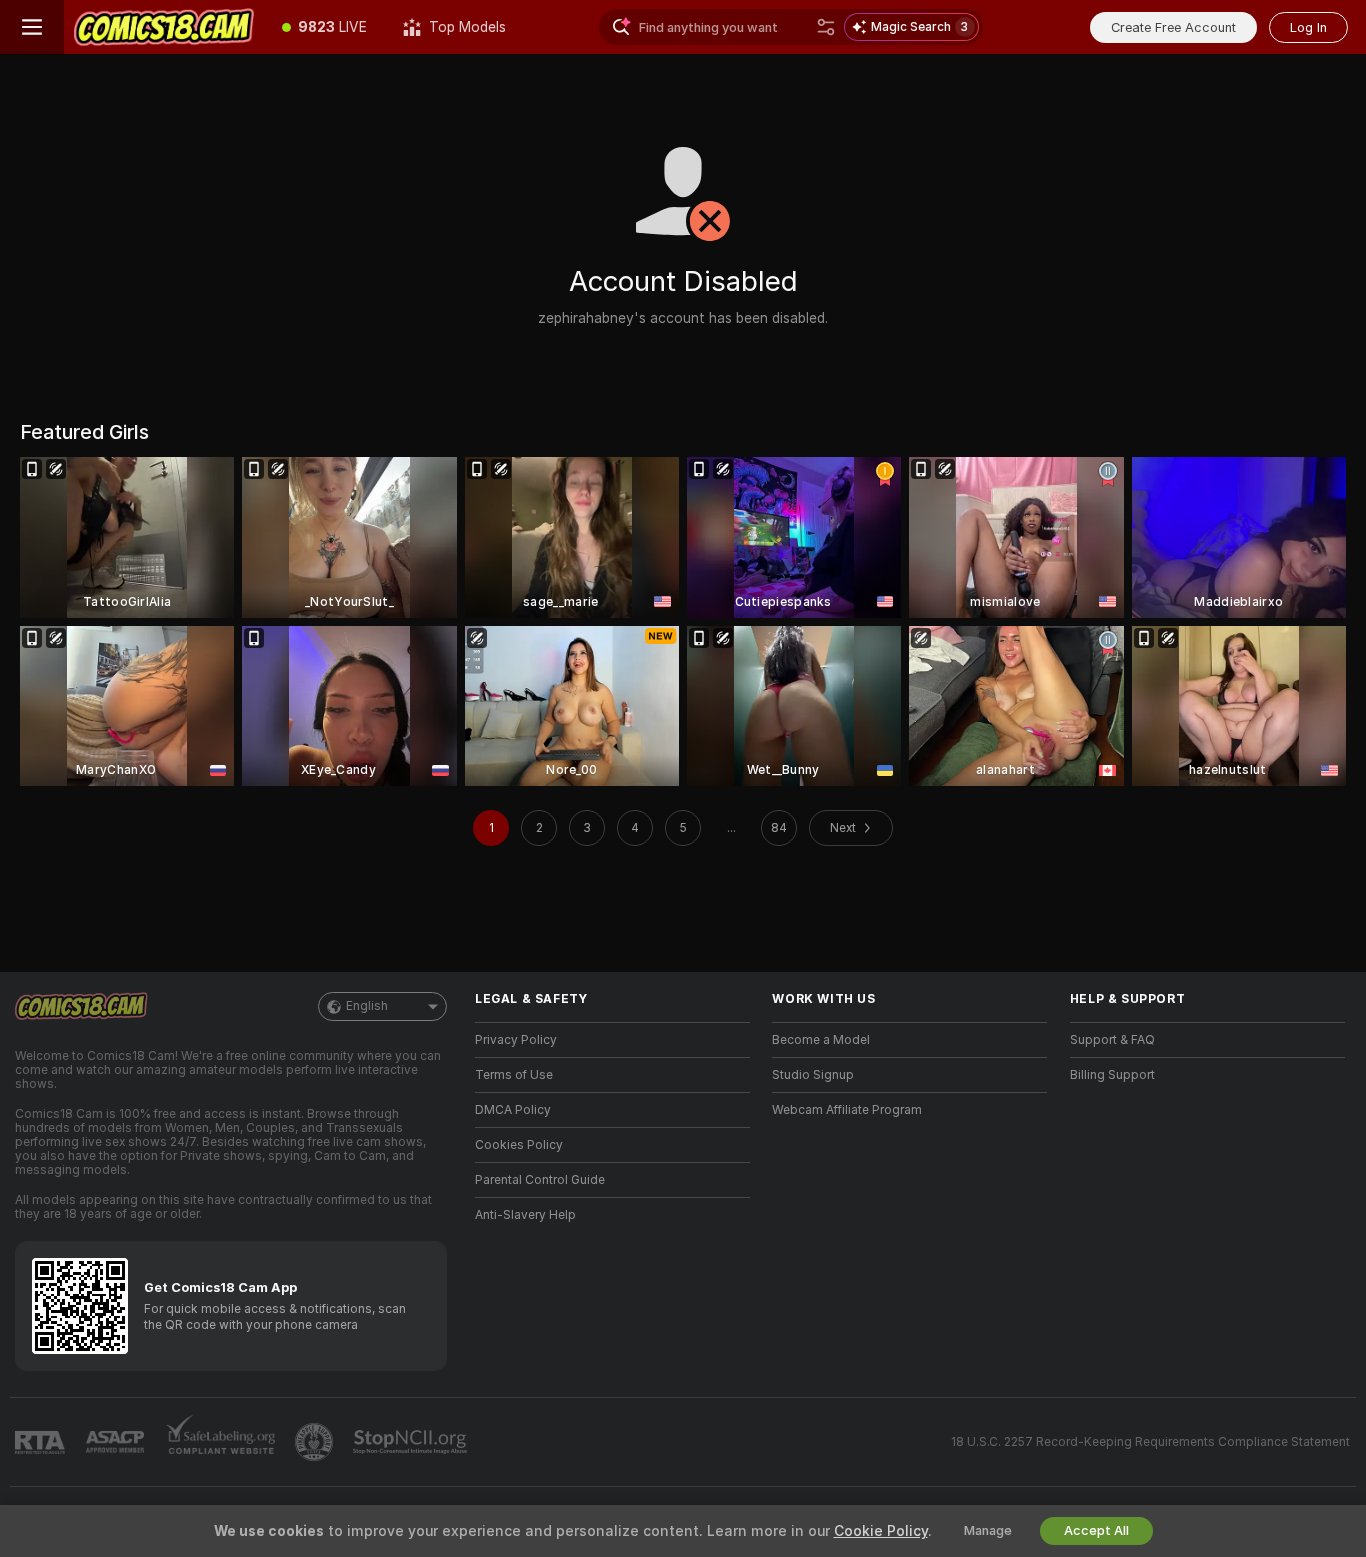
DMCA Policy (513, 1110)
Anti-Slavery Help (525, 1215)
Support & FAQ (1112, 1040)
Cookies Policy (519, 1145)
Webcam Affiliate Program (847, 1110)
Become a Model (821, 1040)
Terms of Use (514, 1075)
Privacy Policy (516, 1040)
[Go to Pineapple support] (316, 1442)
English (367, 1006)
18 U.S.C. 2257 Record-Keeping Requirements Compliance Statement (1150, 1442)
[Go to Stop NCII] (412, 1442)
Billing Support (1112, 1075)
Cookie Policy (881, 1531)
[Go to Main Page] (164, 27)
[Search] (826, 27)
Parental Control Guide (540, 1180)
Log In (1308, 27)
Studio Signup (813, 1075)
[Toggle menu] (32, 27)
